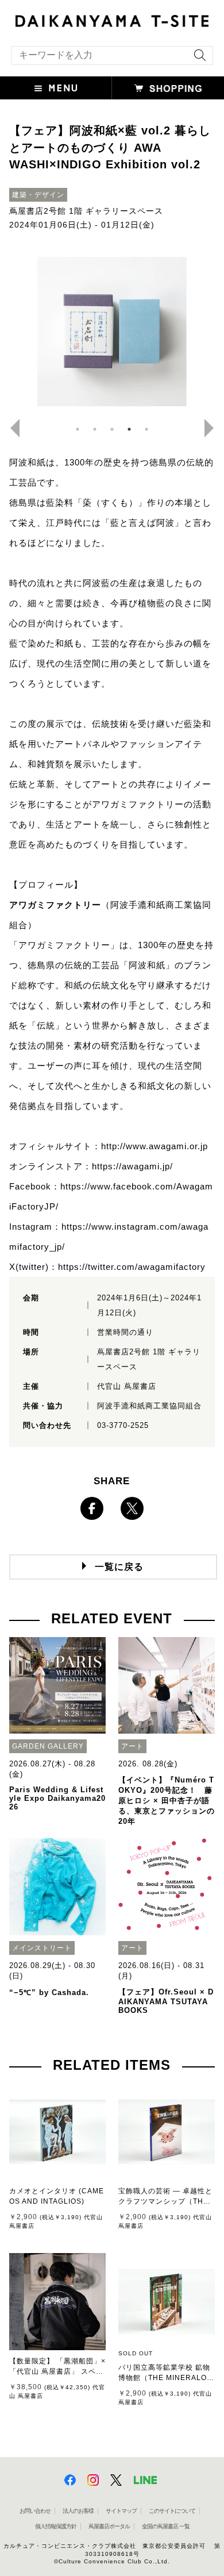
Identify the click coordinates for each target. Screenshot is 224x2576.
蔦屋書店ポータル (109, 2526)
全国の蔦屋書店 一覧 (166, 2526)
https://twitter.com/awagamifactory (132, 1267)
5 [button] (146, 429)
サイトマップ (121, 2511)
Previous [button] (10, 428)
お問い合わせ (35, 2511)
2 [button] (95, 429)
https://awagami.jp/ (132, 1166)
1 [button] (78, 429)
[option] (112, 332)
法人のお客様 (78, 2511)
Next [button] (214, 428)
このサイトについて (172, 2511)
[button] (56, 88)
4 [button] (129, 429)
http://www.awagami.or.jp (155, 1146)
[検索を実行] (197, 59)
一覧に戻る (119, 1567)
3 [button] (112, 429)
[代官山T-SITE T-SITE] (112, 20)
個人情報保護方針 (56, 2526)
